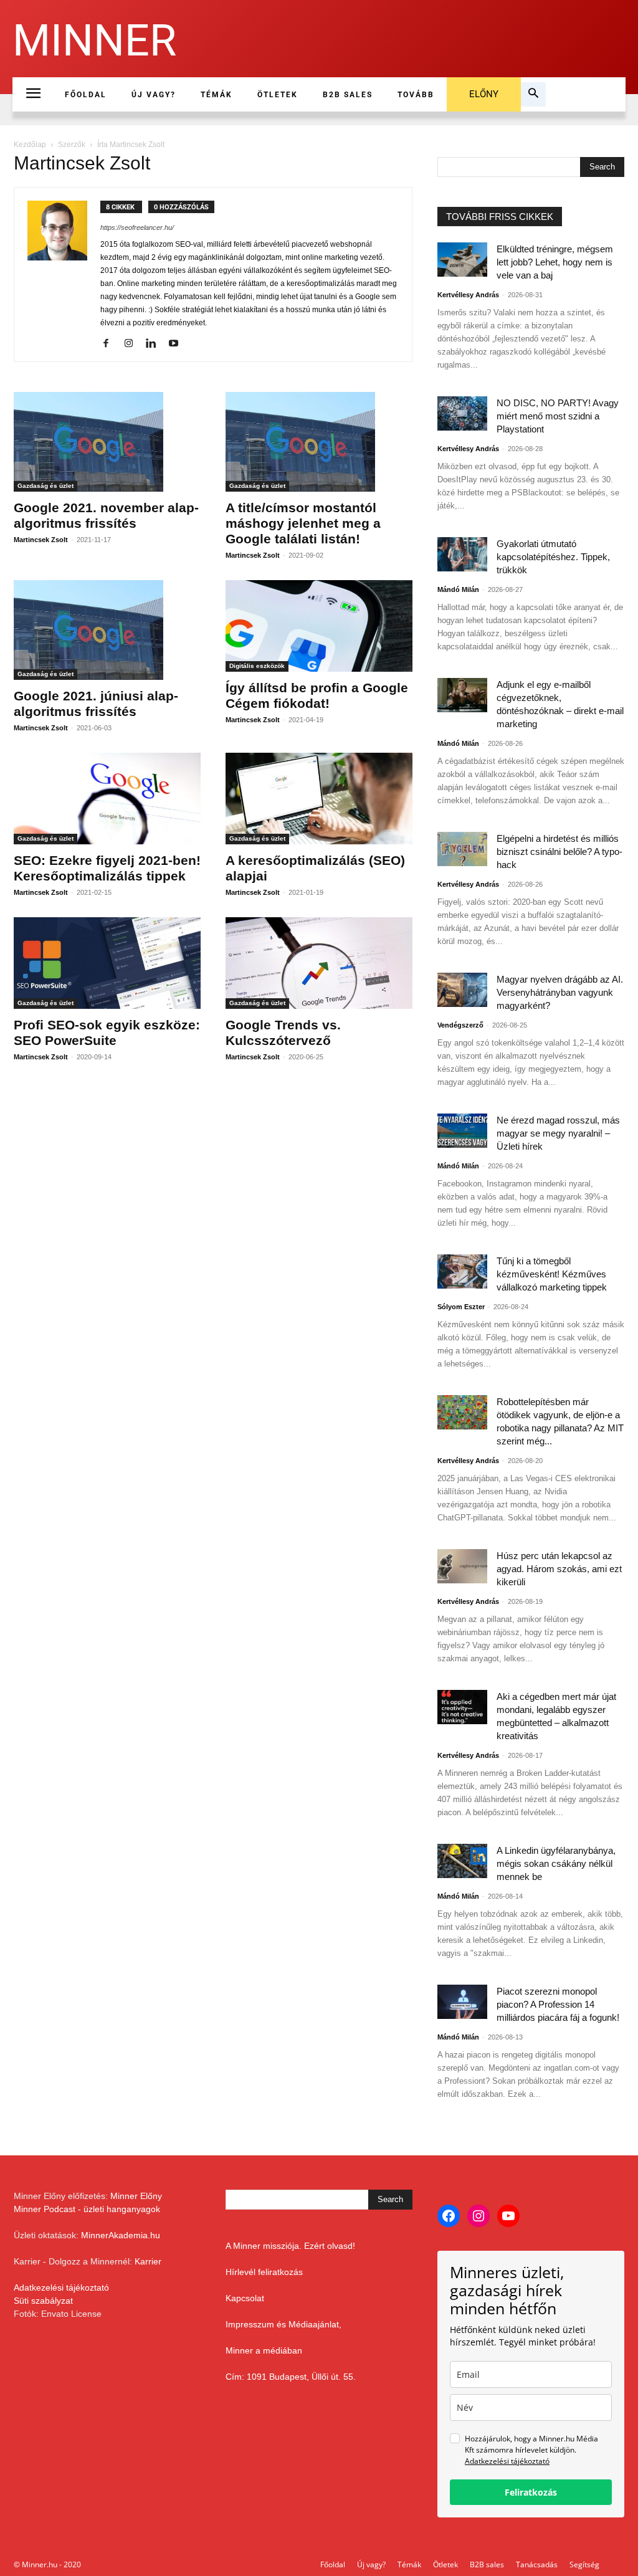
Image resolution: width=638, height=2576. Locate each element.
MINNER (94, 41)
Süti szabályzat (43, 2301)
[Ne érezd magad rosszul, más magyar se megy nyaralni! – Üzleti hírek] (462, 1131)
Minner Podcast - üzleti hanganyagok (87, 2209)
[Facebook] (111, 344)
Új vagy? (371, 2564)
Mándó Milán (458, 589)
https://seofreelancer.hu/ (137, 227)
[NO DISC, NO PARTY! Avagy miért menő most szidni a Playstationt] (462, 413)
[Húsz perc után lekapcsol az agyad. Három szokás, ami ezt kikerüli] (462, 1566)
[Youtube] (178, 344)
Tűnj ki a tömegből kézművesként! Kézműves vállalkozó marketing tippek (552, 1274)
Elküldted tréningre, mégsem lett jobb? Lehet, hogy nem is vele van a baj (555, 262)
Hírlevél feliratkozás (264, 2272)
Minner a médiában (264, 2350)
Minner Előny (136, 2196)
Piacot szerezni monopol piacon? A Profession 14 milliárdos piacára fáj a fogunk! (558, 2004)
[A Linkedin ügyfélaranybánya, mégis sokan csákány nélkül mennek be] (462, 1861)
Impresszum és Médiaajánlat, (283, 2324)
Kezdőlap (30, 145)
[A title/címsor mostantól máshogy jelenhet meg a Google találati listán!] (319, 442)
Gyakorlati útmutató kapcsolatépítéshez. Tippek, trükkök (553, 557)
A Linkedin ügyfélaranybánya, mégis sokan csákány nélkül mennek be (556, 1863)
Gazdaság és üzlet (45, 486)
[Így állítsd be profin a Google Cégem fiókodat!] (319, 626)
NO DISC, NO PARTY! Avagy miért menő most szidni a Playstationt (558, 416)
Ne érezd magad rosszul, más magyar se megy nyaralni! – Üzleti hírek (558, 1133)
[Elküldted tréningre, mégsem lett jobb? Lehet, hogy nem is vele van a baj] (462, 260)
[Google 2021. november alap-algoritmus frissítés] (107, 442)
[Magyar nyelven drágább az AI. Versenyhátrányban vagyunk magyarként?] (462, 990)
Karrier (148, 2261)
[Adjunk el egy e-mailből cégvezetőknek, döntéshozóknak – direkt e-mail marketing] (462, 695)
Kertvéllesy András (468, 295)
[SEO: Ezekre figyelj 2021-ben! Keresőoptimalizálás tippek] (107, 799)
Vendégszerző (460, 1025)
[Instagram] (133, 344)
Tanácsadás (537, 2564)
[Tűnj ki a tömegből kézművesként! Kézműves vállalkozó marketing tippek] (462, 1271)
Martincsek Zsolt (41, 540)
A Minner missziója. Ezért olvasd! (290, 2246)
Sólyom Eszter (461, 1307)
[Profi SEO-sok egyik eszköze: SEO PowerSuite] (107, 963)
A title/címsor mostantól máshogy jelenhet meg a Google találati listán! (303, 523)
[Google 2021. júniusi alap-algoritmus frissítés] (107, 630)
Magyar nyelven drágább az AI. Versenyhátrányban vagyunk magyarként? (560, 992)
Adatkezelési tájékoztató (61, 2287)
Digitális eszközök (257, 666)
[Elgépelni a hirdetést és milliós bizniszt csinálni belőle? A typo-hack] (462, 849)
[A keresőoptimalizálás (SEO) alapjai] (319, 799)
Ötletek (445, 2564)
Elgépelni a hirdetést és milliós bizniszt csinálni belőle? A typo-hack (559, 852)
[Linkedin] (155, 344)
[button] (533, 95)
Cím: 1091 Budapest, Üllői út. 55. (291, 2377)
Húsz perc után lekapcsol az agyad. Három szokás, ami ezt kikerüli (559, 1569)
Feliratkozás (531, 2492)
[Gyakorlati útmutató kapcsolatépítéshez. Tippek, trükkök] (462, 554)
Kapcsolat (245, 2298)
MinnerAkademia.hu (121, 2235)
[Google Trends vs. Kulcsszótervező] (319, 963)
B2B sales (487, 2564)
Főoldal (333, 2564)
